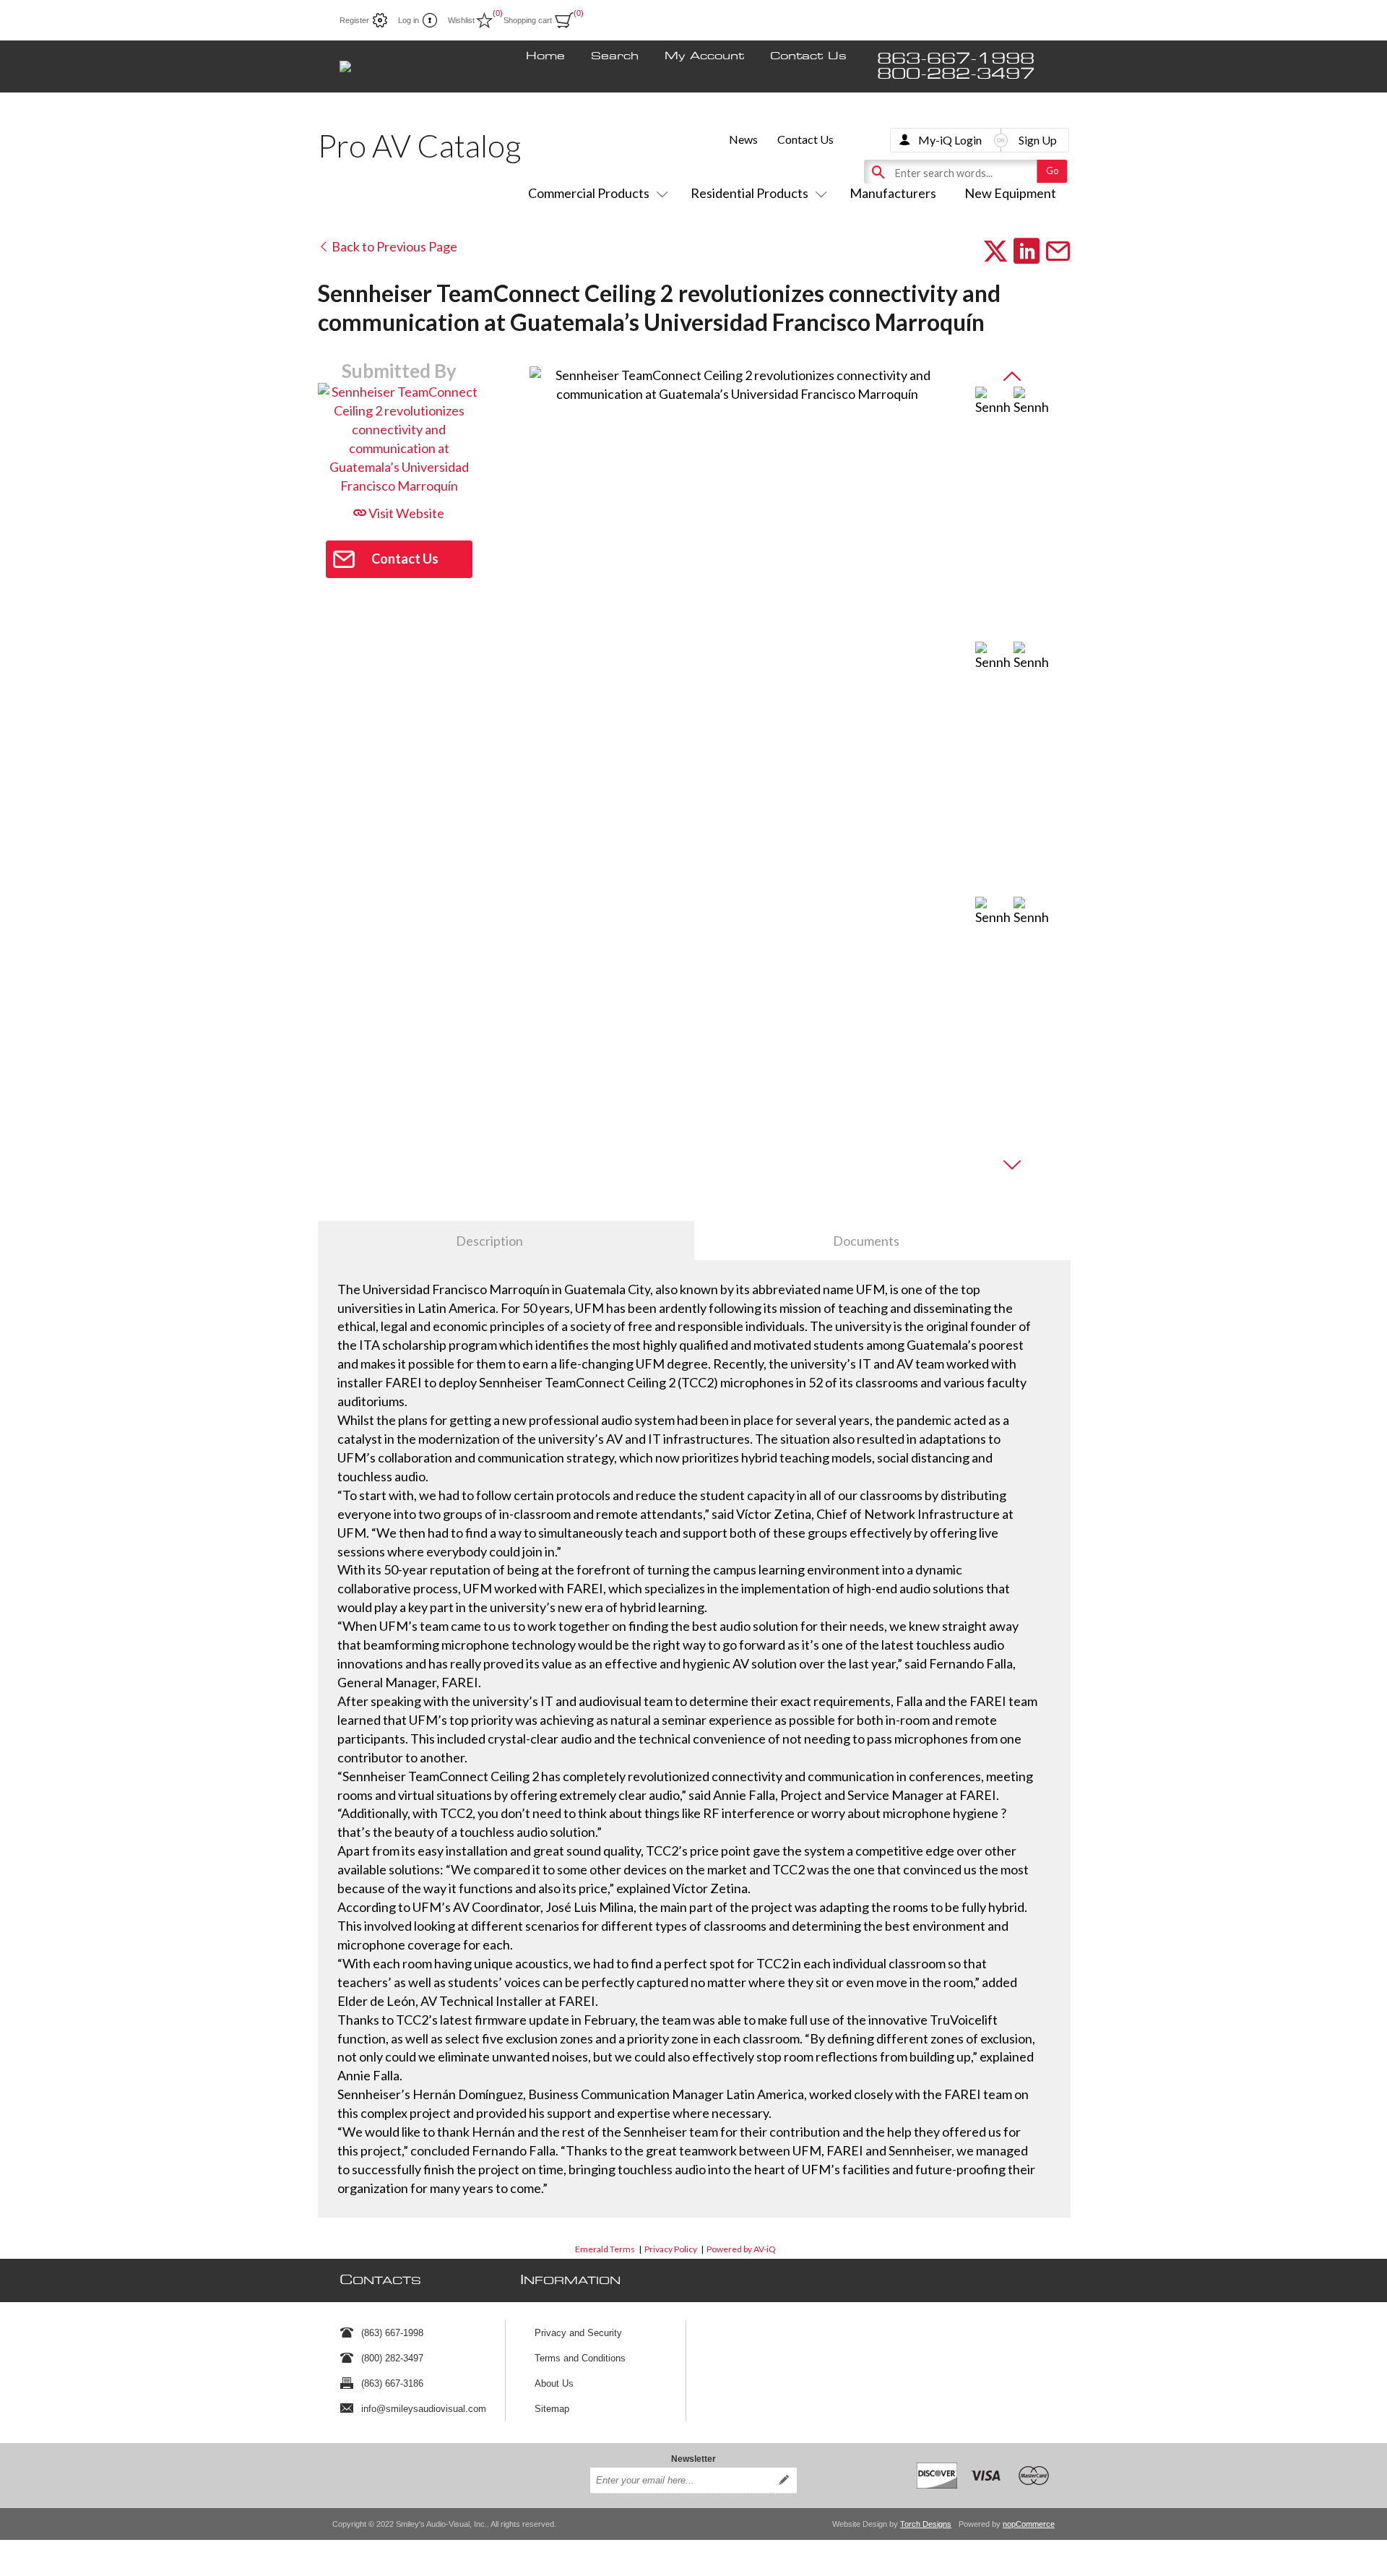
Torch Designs (926, 2524)
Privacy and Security (578, 2333)
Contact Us (808, 56)
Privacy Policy (671, 2249)
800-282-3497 (956, 74)
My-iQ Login (950, 140)
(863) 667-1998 (392, 2333)
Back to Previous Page (393, 246)
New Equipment (1010, 193)
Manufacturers (893, 193)
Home (545, 56)
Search (615, 56)
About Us (554, 2383)
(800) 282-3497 (392, 2358)
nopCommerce (1029, 2524)
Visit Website (405, 513)
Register (354, 20)
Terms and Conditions (580, 2358)
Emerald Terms (605, 2249)
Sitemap (552, 2409)
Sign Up (1038, 140)
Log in (409, 20)
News (743, 139)
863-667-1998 (956, 59)
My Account (704, 56)
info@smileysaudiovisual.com (424, 2409)
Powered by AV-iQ (741, 2249)
